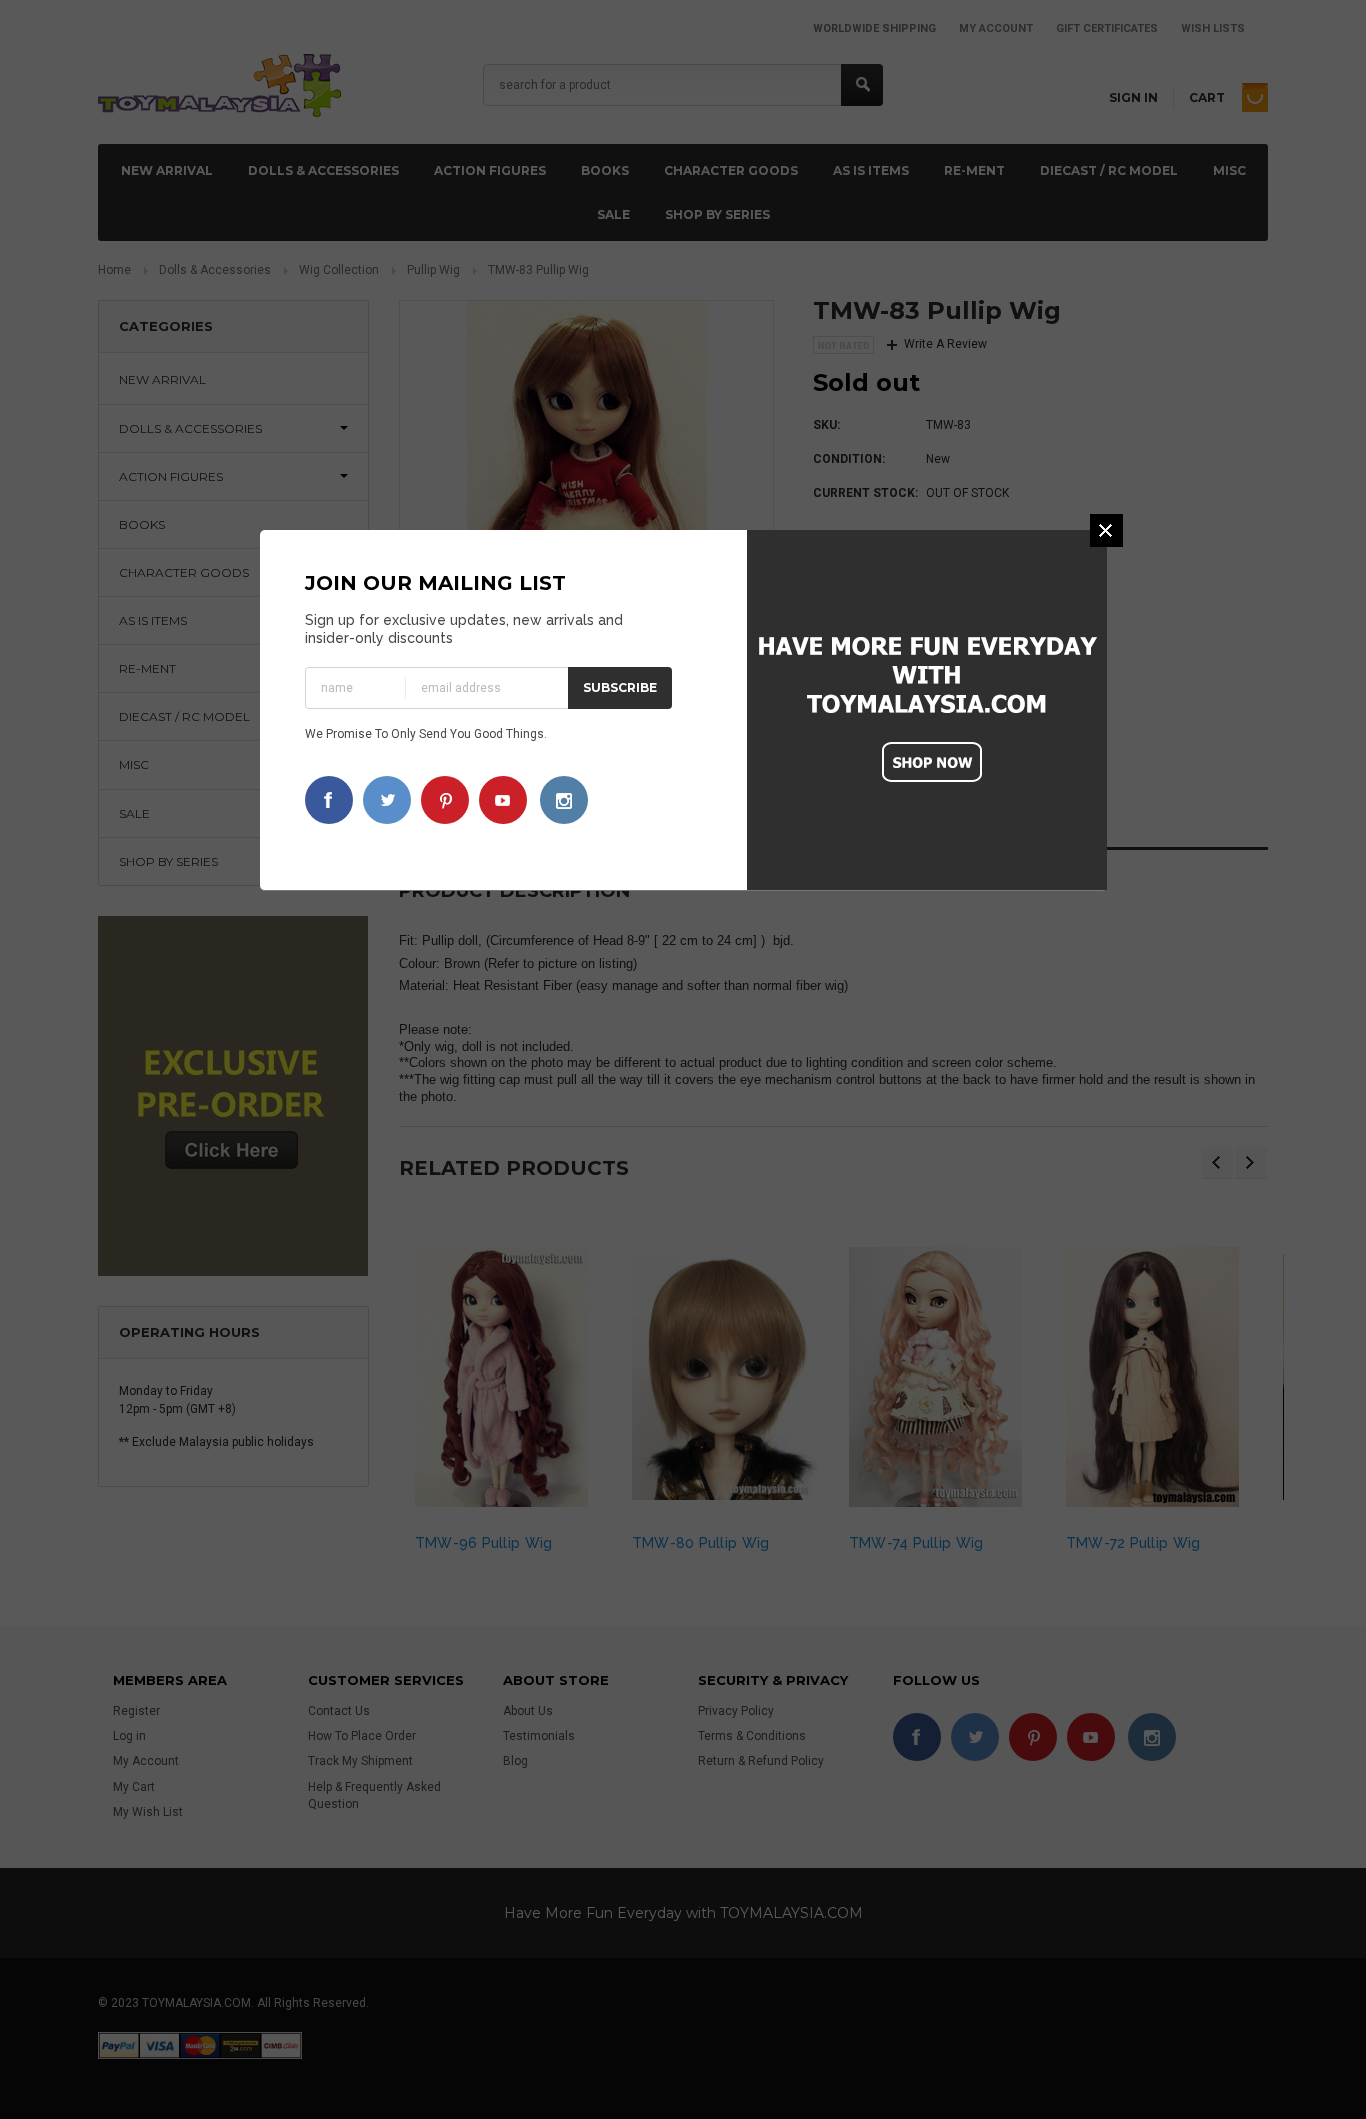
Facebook (329, 800)
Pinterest (445, 800)
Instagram (564, 800)
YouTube (503, 800)
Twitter (387, 800)
